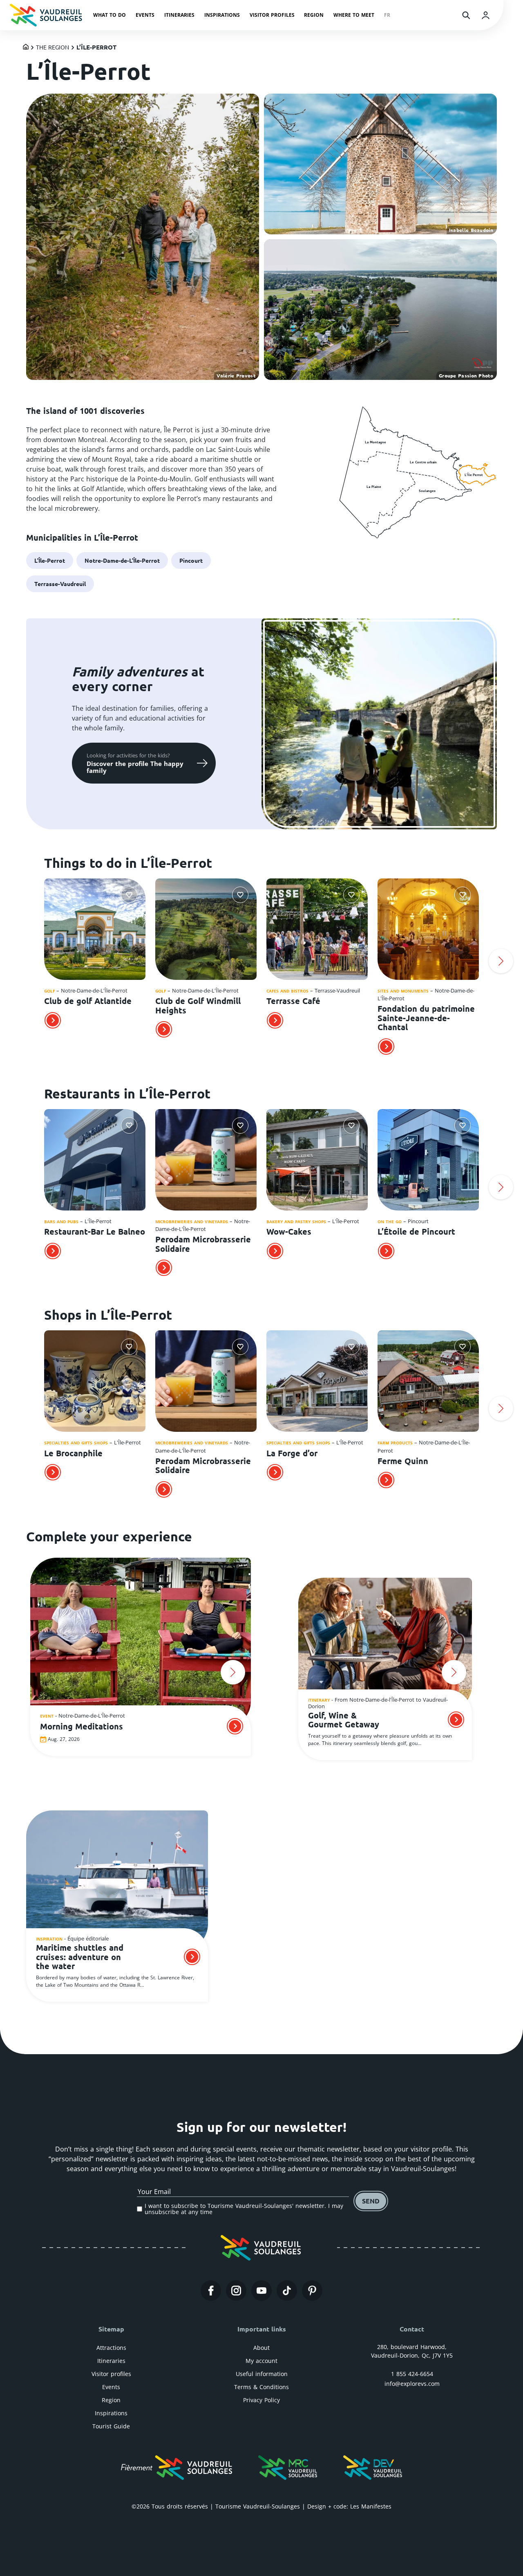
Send (371, 2201)
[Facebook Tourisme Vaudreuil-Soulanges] (211, 2291)
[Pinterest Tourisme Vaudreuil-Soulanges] (312, 2291)
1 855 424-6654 (412, 2374)
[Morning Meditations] (141, 1644)
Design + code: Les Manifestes (349, 2506)
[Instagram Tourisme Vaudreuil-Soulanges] (236, 2291)
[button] (22, 961)
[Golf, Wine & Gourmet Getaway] (385, 1646)
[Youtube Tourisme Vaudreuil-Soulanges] (261, 2291)
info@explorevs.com (412, 2384)
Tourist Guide (111, 2426)
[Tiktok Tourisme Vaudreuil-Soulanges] (287, 2291)
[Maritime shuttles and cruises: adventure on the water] (117, 1882)
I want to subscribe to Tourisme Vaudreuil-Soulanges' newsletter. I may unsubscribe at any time (244, 2209)
